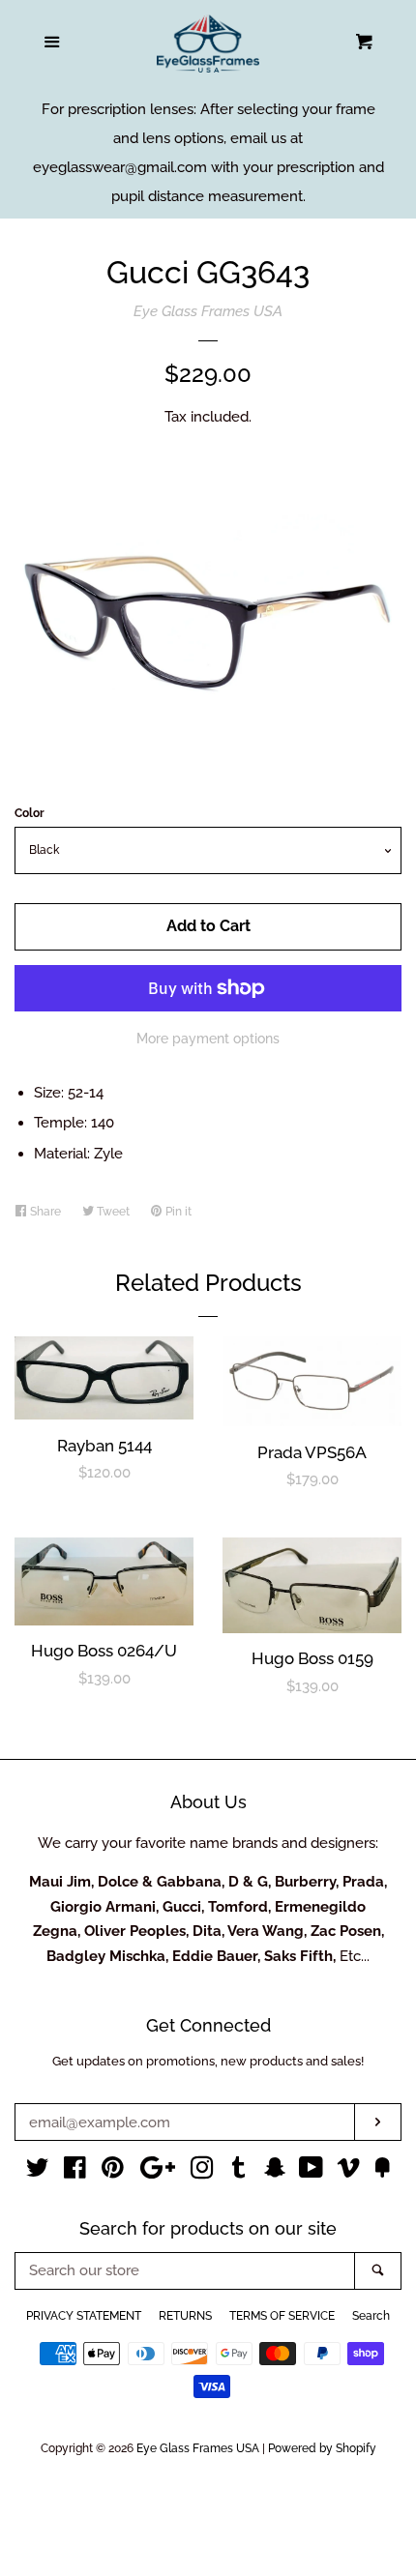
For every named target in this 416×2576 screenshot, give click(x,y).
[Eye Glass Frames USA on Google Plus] (158, 2172)
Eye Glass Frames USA (208, 311)
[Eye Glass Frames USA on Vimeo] (348, 2172)
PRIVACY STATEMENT (84, 2316)
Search (371, 2316)
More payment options (208, 1039)
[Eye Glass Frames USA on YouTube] (311, 2172)
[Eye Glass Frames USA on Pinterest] (113, 2172)
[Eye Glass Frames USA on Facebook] (75, 2172)
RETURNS (185, 2316)
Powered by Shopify (322, 2448)
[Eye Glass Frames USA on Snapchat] (275, 2172)
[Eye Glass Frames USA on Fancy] (382, 2172)
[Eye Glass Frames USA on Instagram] (202, 2172)
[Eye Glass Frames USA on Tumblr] (239, 2172)
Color (30, 813)
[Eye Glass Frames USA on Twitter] (38, 2172)
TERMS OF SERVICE (282, 2316)
